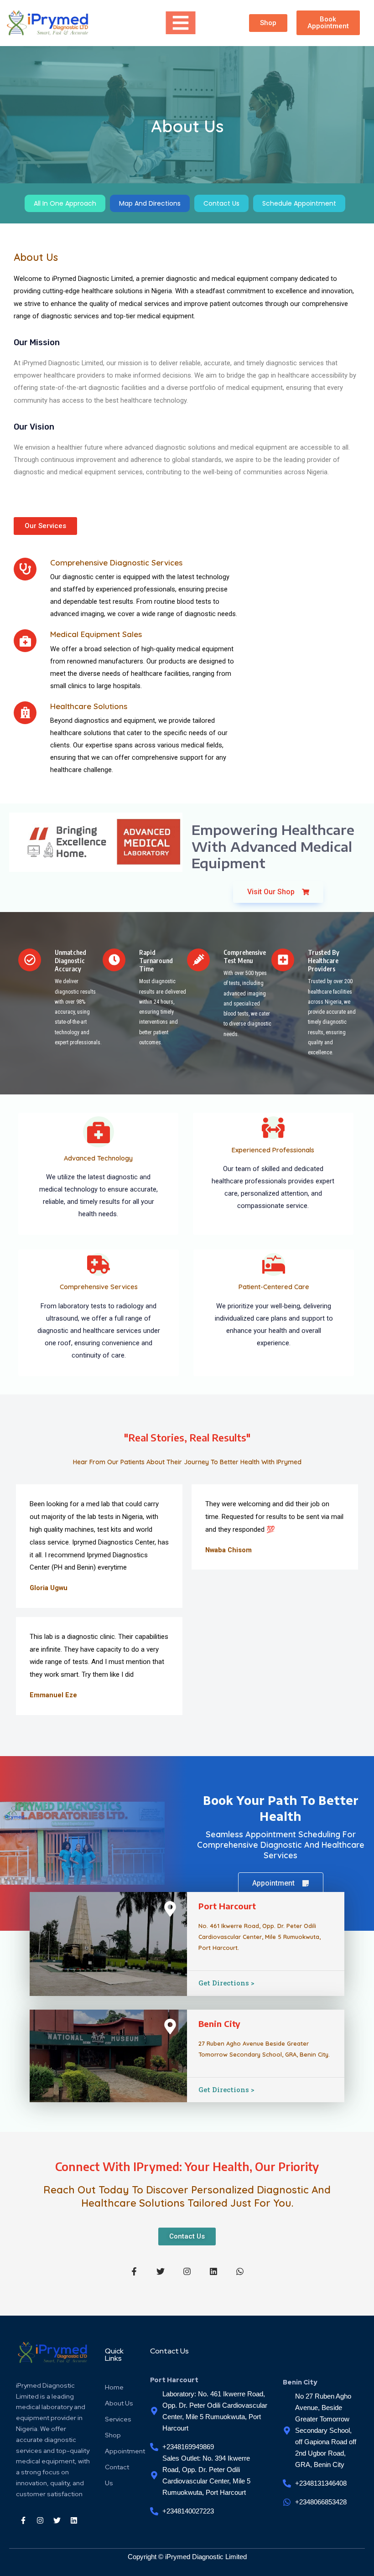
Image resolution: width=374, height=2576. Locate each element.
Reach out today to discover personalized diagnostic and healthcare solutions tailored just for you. (187, 2196)
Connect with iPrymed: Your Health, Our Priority (187, 2167)
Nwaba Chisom (229, 1550)
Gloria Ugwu (49, 1588)
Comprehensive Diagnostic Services (116, 562)
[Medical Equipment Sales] (25, 641)
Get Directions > (226, 1983)
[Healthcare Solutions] (25, 713)
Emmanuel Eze (53, 1695)
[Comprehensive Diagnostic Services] (25, 569)
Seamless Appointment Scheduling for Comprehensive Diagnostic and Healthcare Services (281, 1845)
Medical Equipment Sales (96, 634)
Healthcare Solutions (89, 706)
